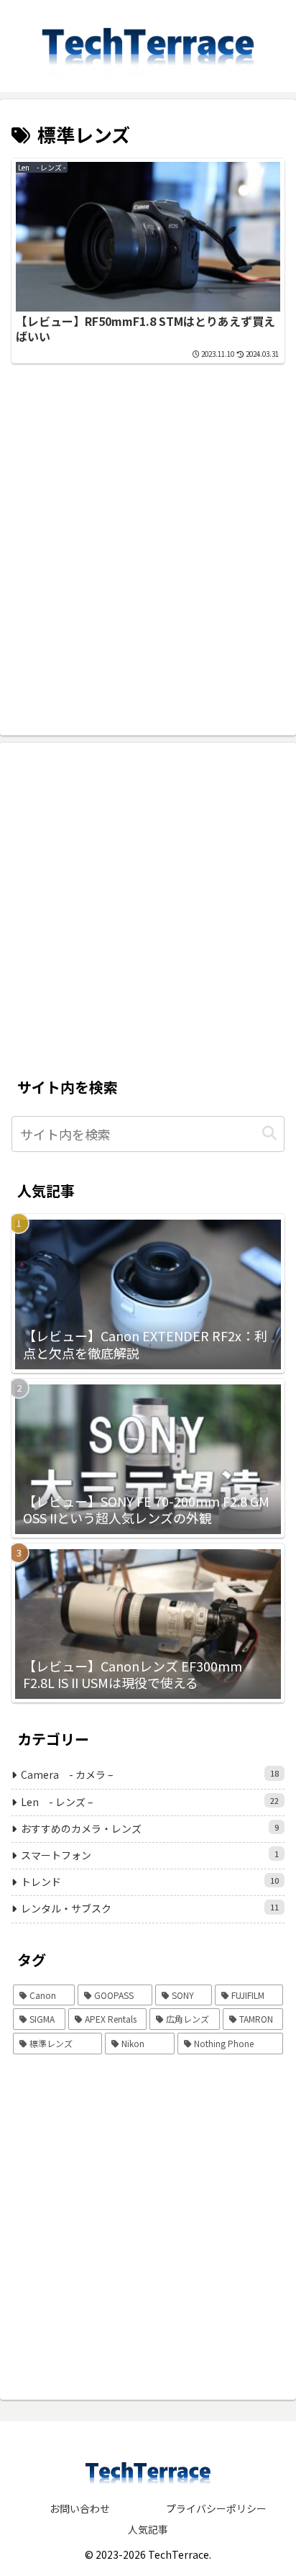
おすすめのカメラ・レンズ (150, 1828)
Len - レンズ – (150, 1802)
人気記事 (148, 2529)
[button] (269, 1134)
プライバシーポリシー (216, 2508)
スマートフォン (150, 1855)
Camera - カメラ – (150, 1774)
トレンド (150, 1882)
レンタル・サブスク (150, 1908)
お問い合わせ (80, 2508)
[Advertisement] (148, 517)
